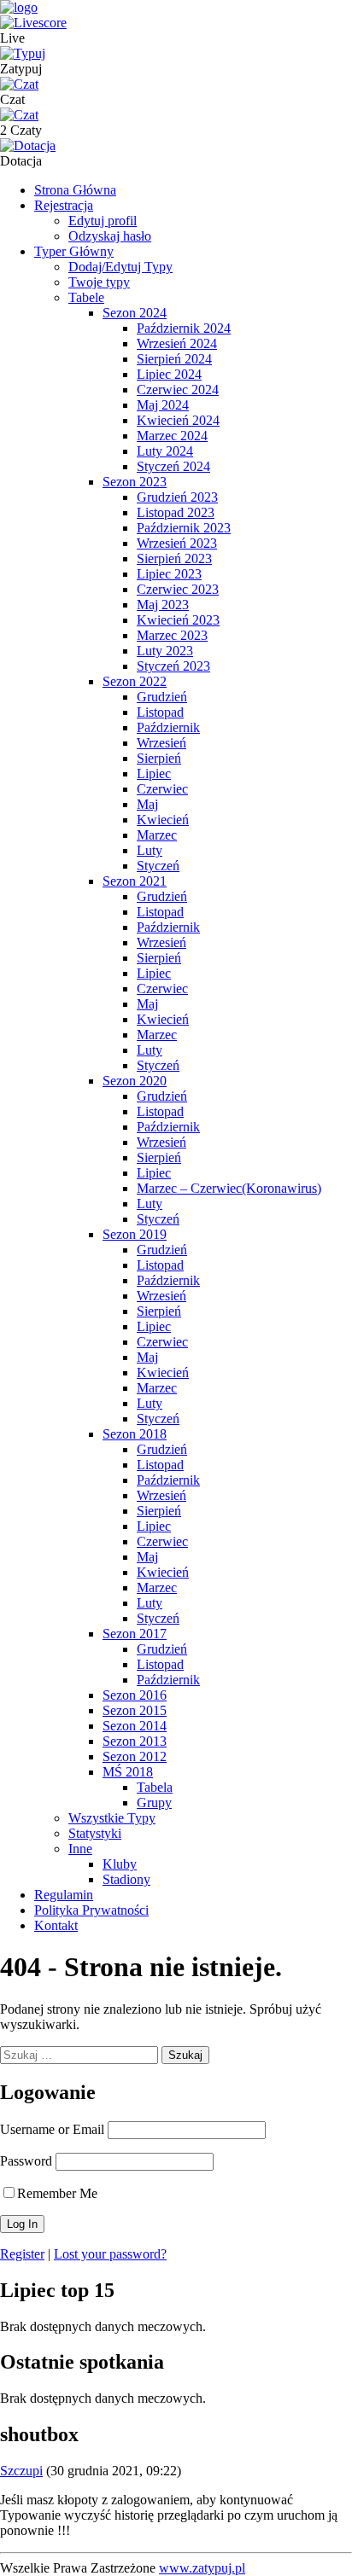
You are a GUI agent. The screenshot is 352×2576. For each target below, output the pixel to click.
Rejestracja (64, 205)
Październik (168, 727)
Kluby (120, 1864)
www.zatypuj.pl (202, 2568)
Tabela (155, 1787)
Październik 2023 (184, 528)
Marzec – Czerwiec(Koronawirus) (229, 1188)
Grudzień (162, 697)
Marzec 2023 (172, 635)
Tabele (86, 297)
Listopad (160, 712)
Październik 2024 (184, 328)
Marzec (157, 835)
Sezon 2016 (135, 1695)
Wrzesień (161, 743)
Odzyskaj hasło (110, 236)
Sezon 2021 (135, 881)
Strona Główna (75, 190)
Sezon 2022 (135, 681)
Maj (147, 804)
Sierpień (159, 758)
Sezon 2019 (135, 1234)
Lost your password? (110, 2254)
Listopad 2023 (176, 512)
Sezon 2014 (135, 1726)
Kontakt (56, 1925)
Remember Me (57, 2193)
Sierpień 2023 (174, 558)
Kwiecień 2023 (178, 620)
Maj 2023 (163, 605)
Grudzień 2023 (177, 497)
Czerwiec (162, 789)
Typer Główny (74, 251)
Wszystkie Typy (112, 1818)
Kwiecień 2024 (178, 420)
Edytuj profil (103, 221)
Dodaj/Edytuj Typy (120, 267)
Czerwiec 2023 (178, 589)
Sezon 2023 (135, 482)
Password (26, 2161)
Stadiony (126, 1879)
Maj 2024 (163, 405)
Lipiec (154, 773)
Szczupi (21, 2471)
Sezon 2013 (135, 1741)
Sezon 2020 (135, 1081)
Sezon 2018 (135, 1434)
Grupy (154, 1803)
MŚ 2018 (128, 1772)
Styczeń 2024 (173, 466)
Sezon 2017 (135, 1634)
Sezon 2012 (135, 1756)
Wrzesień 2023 (177, 543)
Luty (150, 850)
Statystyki (95, 1833)
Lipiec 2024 (169, 374)
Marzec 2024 (172, 436)
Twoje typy (99, 282)
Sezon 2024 (135, 313)
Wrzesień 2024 (177, 343)
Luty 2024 (165, 451)
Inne (80, 1849)
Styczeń (158, 866)
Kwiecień (163, 820)
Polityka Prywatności (91, 1910)
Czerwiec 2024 (178, 390)
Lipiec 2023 (169, 574)
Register (22, 2254)
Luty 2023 (165, 651)
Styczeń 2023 (173, 666)
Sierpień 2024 (174, 359)
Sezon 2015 (135, 1710)
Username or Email (52, 2129)
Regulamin (64, 1895)
